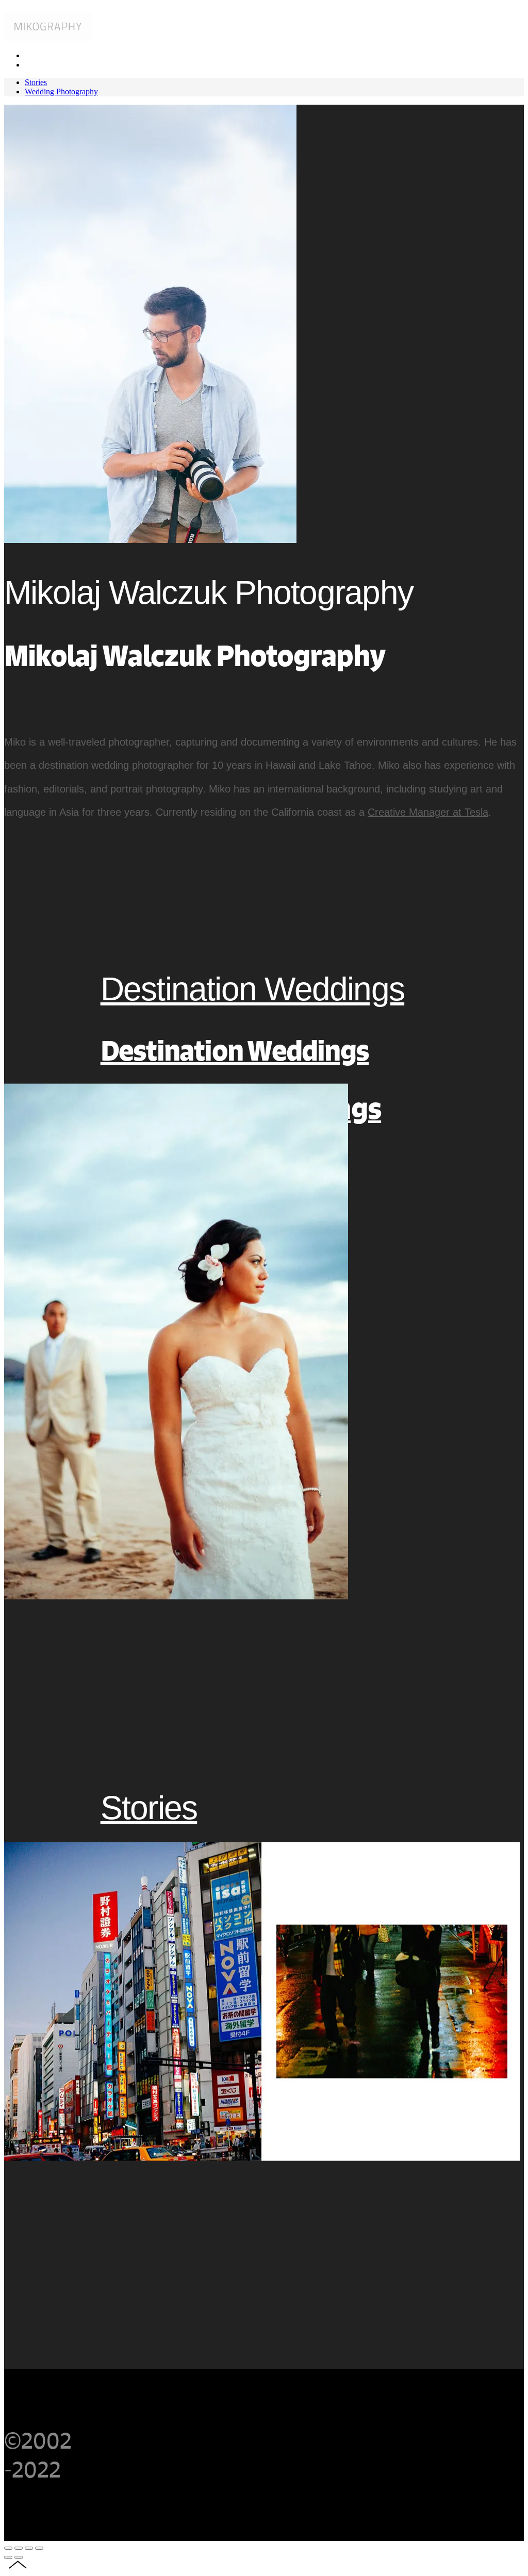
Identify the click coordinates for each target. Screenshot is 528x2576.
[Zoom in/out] (39, 2548)
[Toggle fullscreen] (29, 2548)
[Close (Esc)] (8, 2548)
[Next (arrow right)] (19, 2557)
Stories (149, 1808)
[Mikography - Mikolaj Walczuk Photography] (48, 38)
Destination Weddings (252, 989)
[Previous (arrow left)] (8, 2557)
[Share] (19, 2548)
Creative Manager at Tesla (428, 812)
